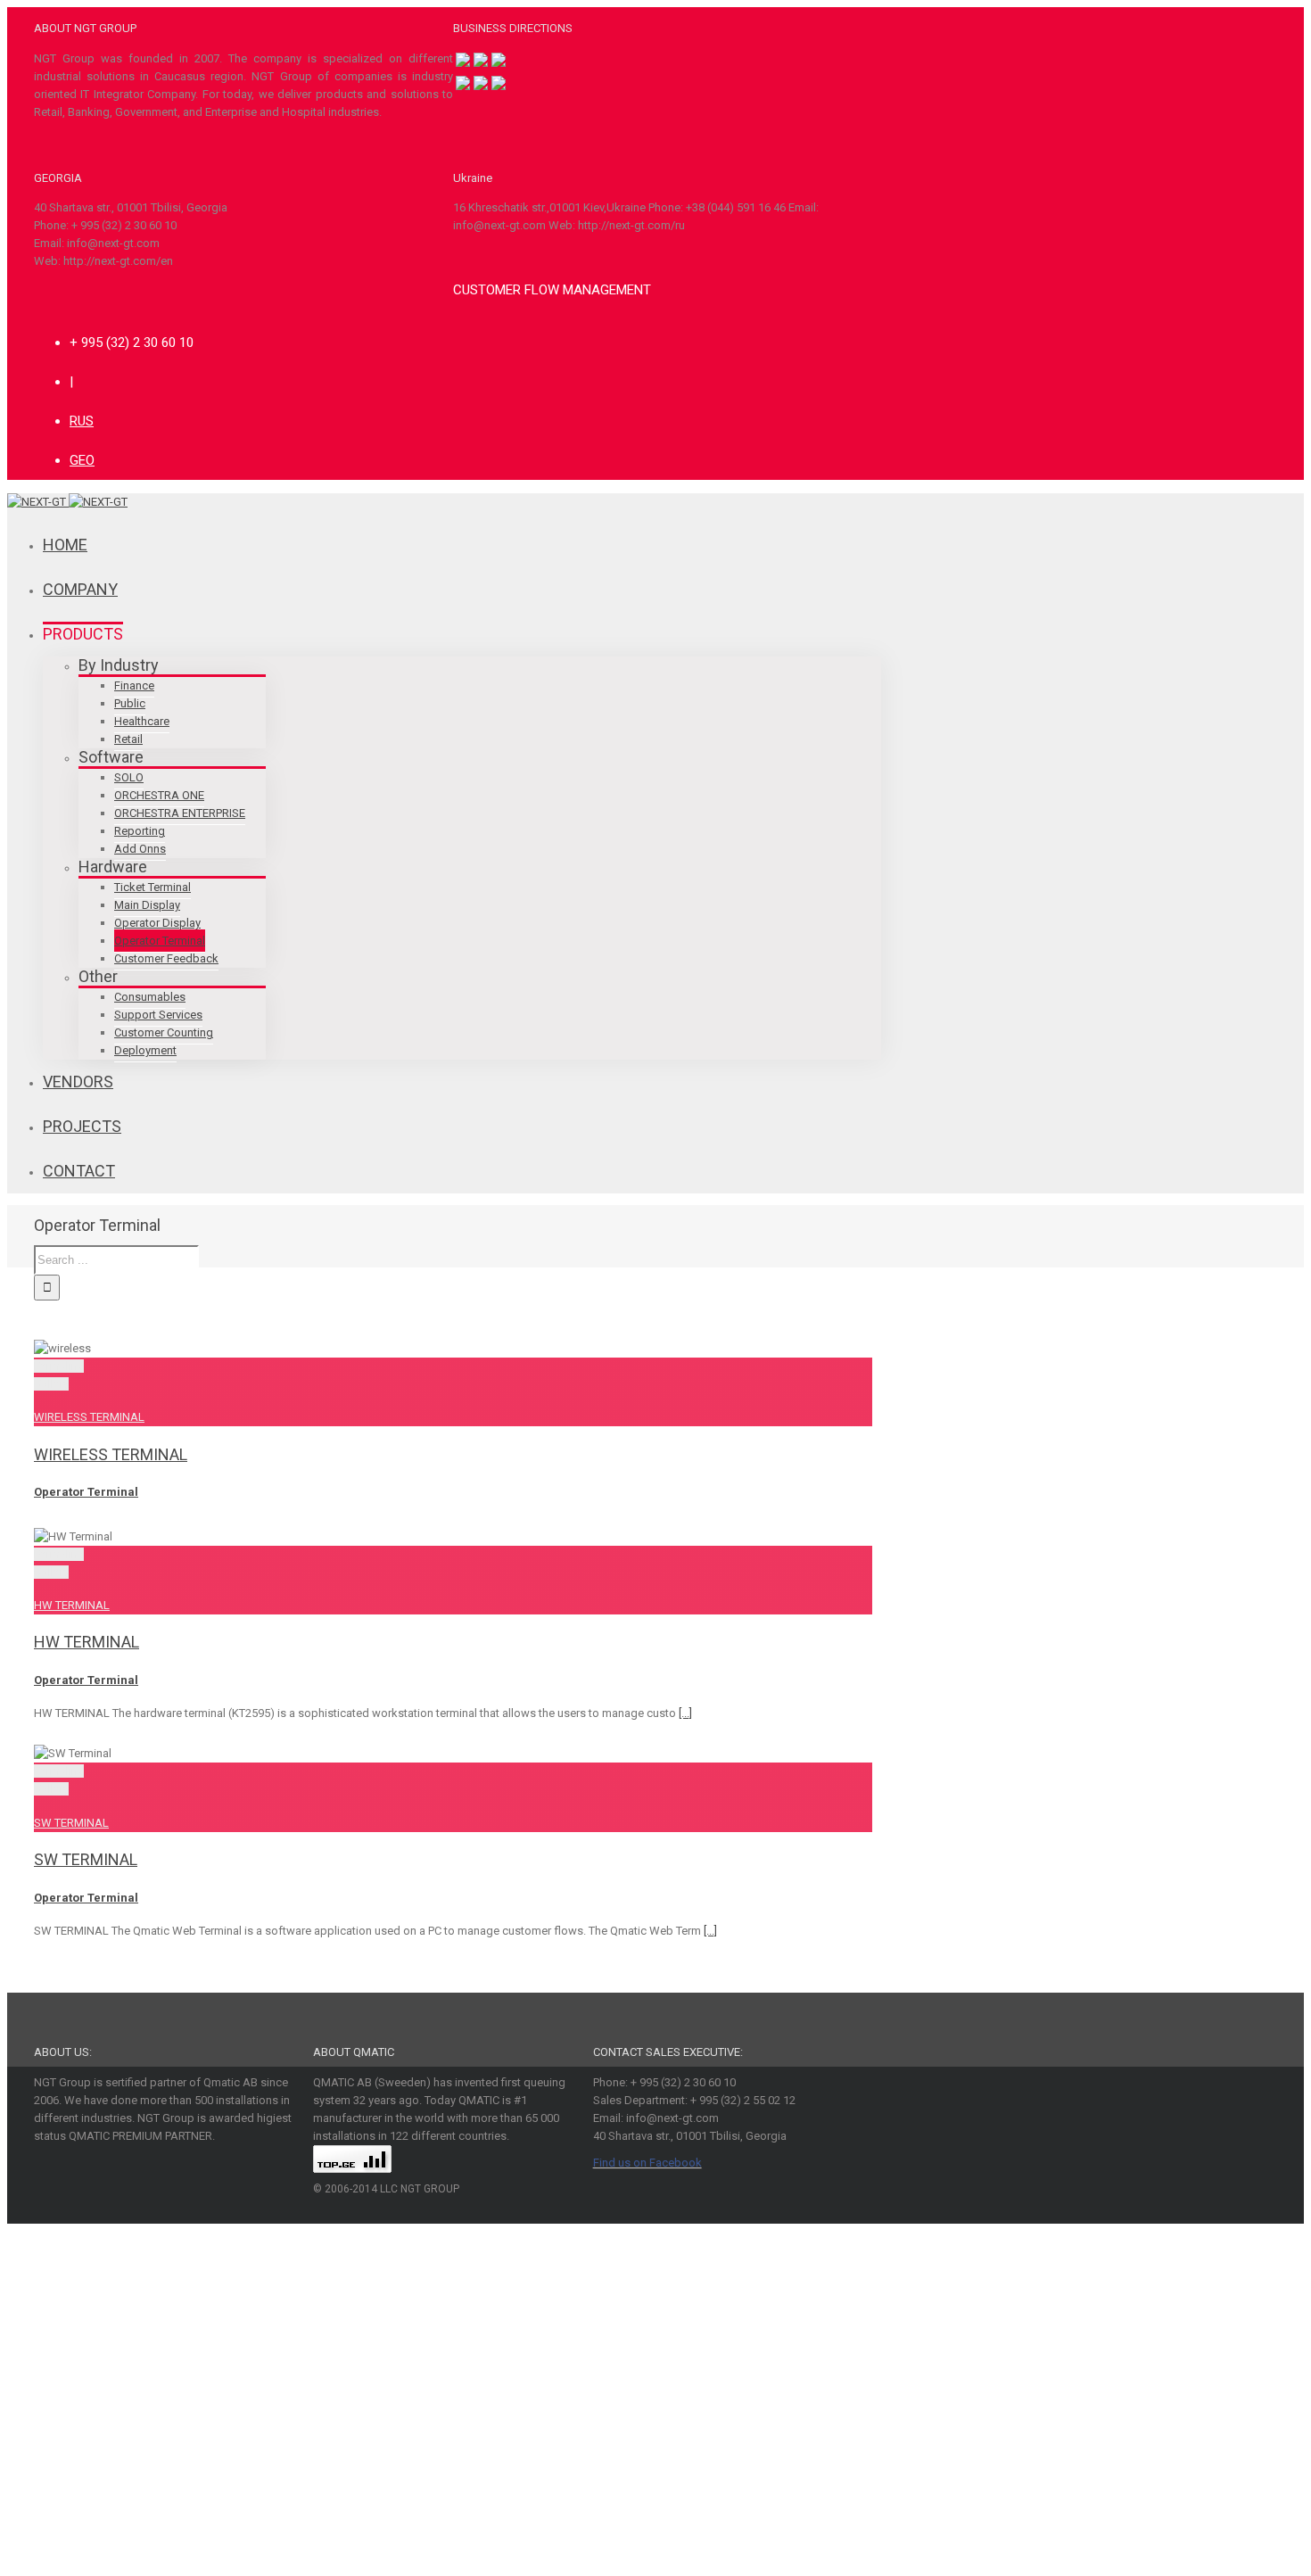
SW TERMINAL (71, 1823)
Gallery (51, 1384)
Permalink (59, 1366)
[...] (685, 1713)
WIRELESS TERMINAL (89, 1417)
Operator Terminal (86, 1492)
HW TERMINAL (72, 1605)
